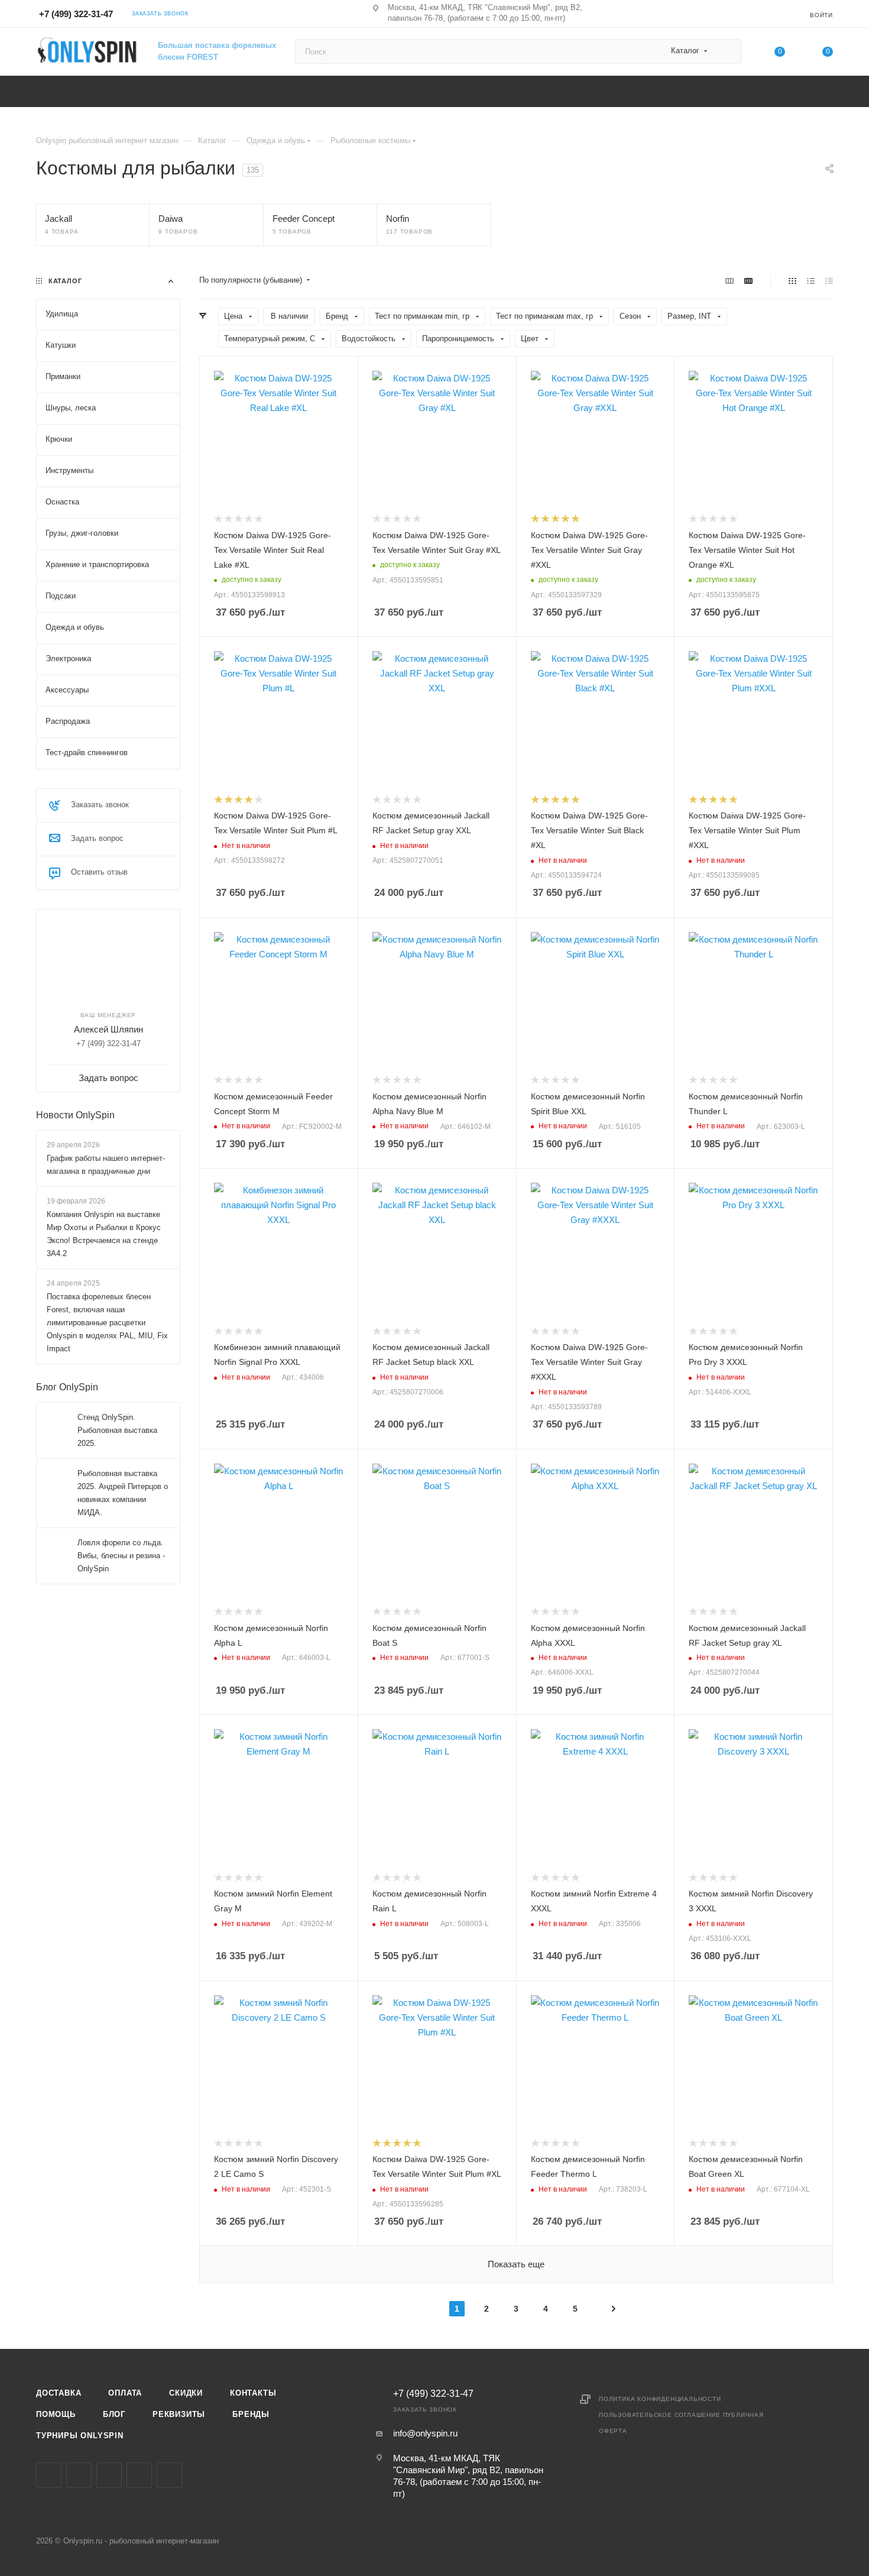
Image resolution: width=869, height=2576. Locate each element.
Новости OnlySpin (75, 1115)
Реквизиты (179, 2414)
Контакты (253, 2393)
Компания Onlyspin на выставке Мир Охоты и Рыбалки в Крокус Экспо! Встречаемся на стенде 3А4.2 (104, 1234)
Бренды (251, 2414)
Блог (114, 2414)
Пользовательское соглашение (660, 2415)
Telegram (109, 2475)
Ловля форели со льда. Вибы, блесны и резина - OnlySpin (121, 1556)
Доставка (59, 2393)
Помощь (56, 2414)
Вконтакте (49, 2475)
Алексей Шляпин (108, 1029)
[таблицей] (829, 281)
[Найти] (727, 51)
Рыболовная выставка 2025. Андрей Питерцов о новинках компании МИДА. (123, 1493)
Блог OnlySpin (67, 1387)
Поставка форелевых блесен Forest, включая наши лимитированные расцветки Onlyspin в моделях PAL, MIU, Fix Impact (107, 1323)
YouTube (139, 2475)
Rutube (169, 2475)
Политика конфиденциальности (660, 2399)
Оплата (125, 2393)
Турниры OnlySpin (80, 2436)
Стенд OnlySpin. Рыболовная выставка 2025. (117, 1430)
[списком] (811, 281)
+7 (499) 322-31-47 (76, 14)
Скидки (186, 2393)
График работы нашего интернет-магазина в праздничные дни (106, 1165)
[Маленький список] (729, 281)
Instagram (79, 2475)
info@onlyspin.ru (425, 2433)
